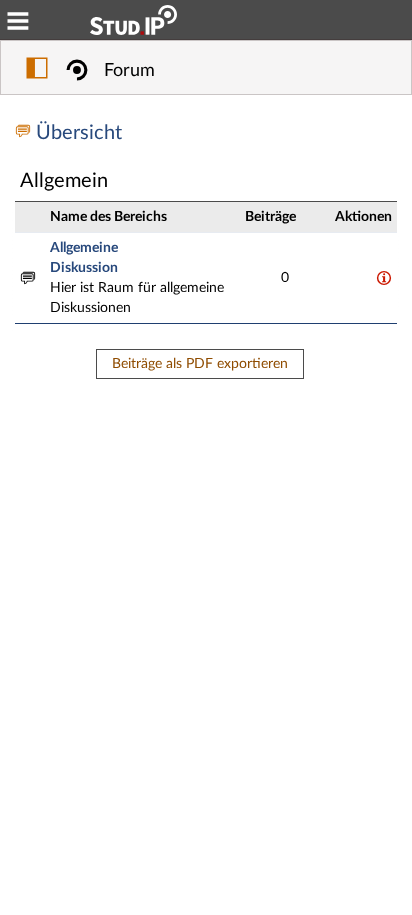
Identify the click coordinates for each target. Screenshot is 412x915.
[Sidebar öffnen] (37, 71)
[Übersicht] (25, 133)
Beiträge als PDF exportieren (200, 364)
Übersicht (79, 133)
